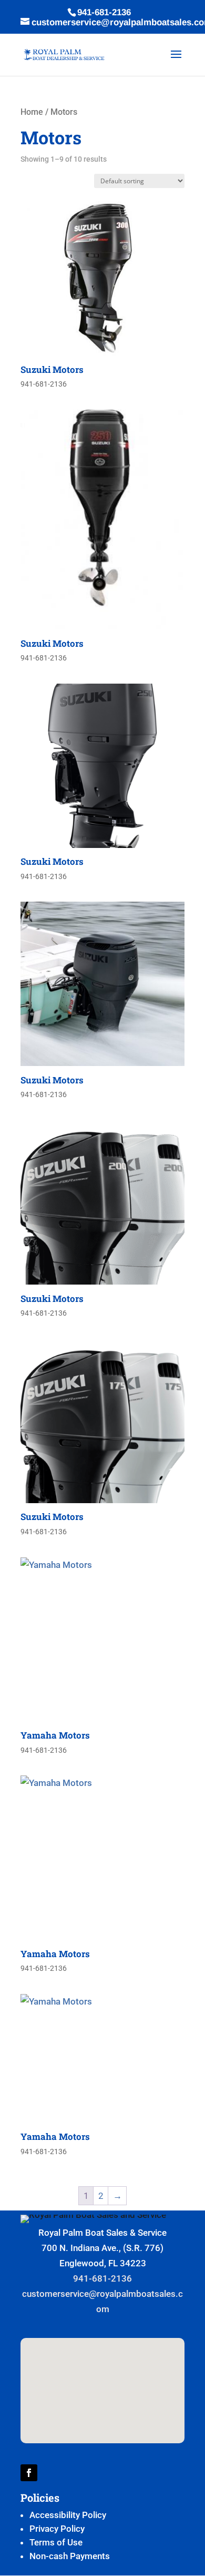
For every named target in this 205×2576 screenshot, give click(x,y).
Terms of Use (56, 2542)
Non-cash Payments (70, 2556)
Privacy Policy (57, 2529)
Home (32, 112)
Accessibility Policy (68, 2515)
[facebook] (29, 2473)
